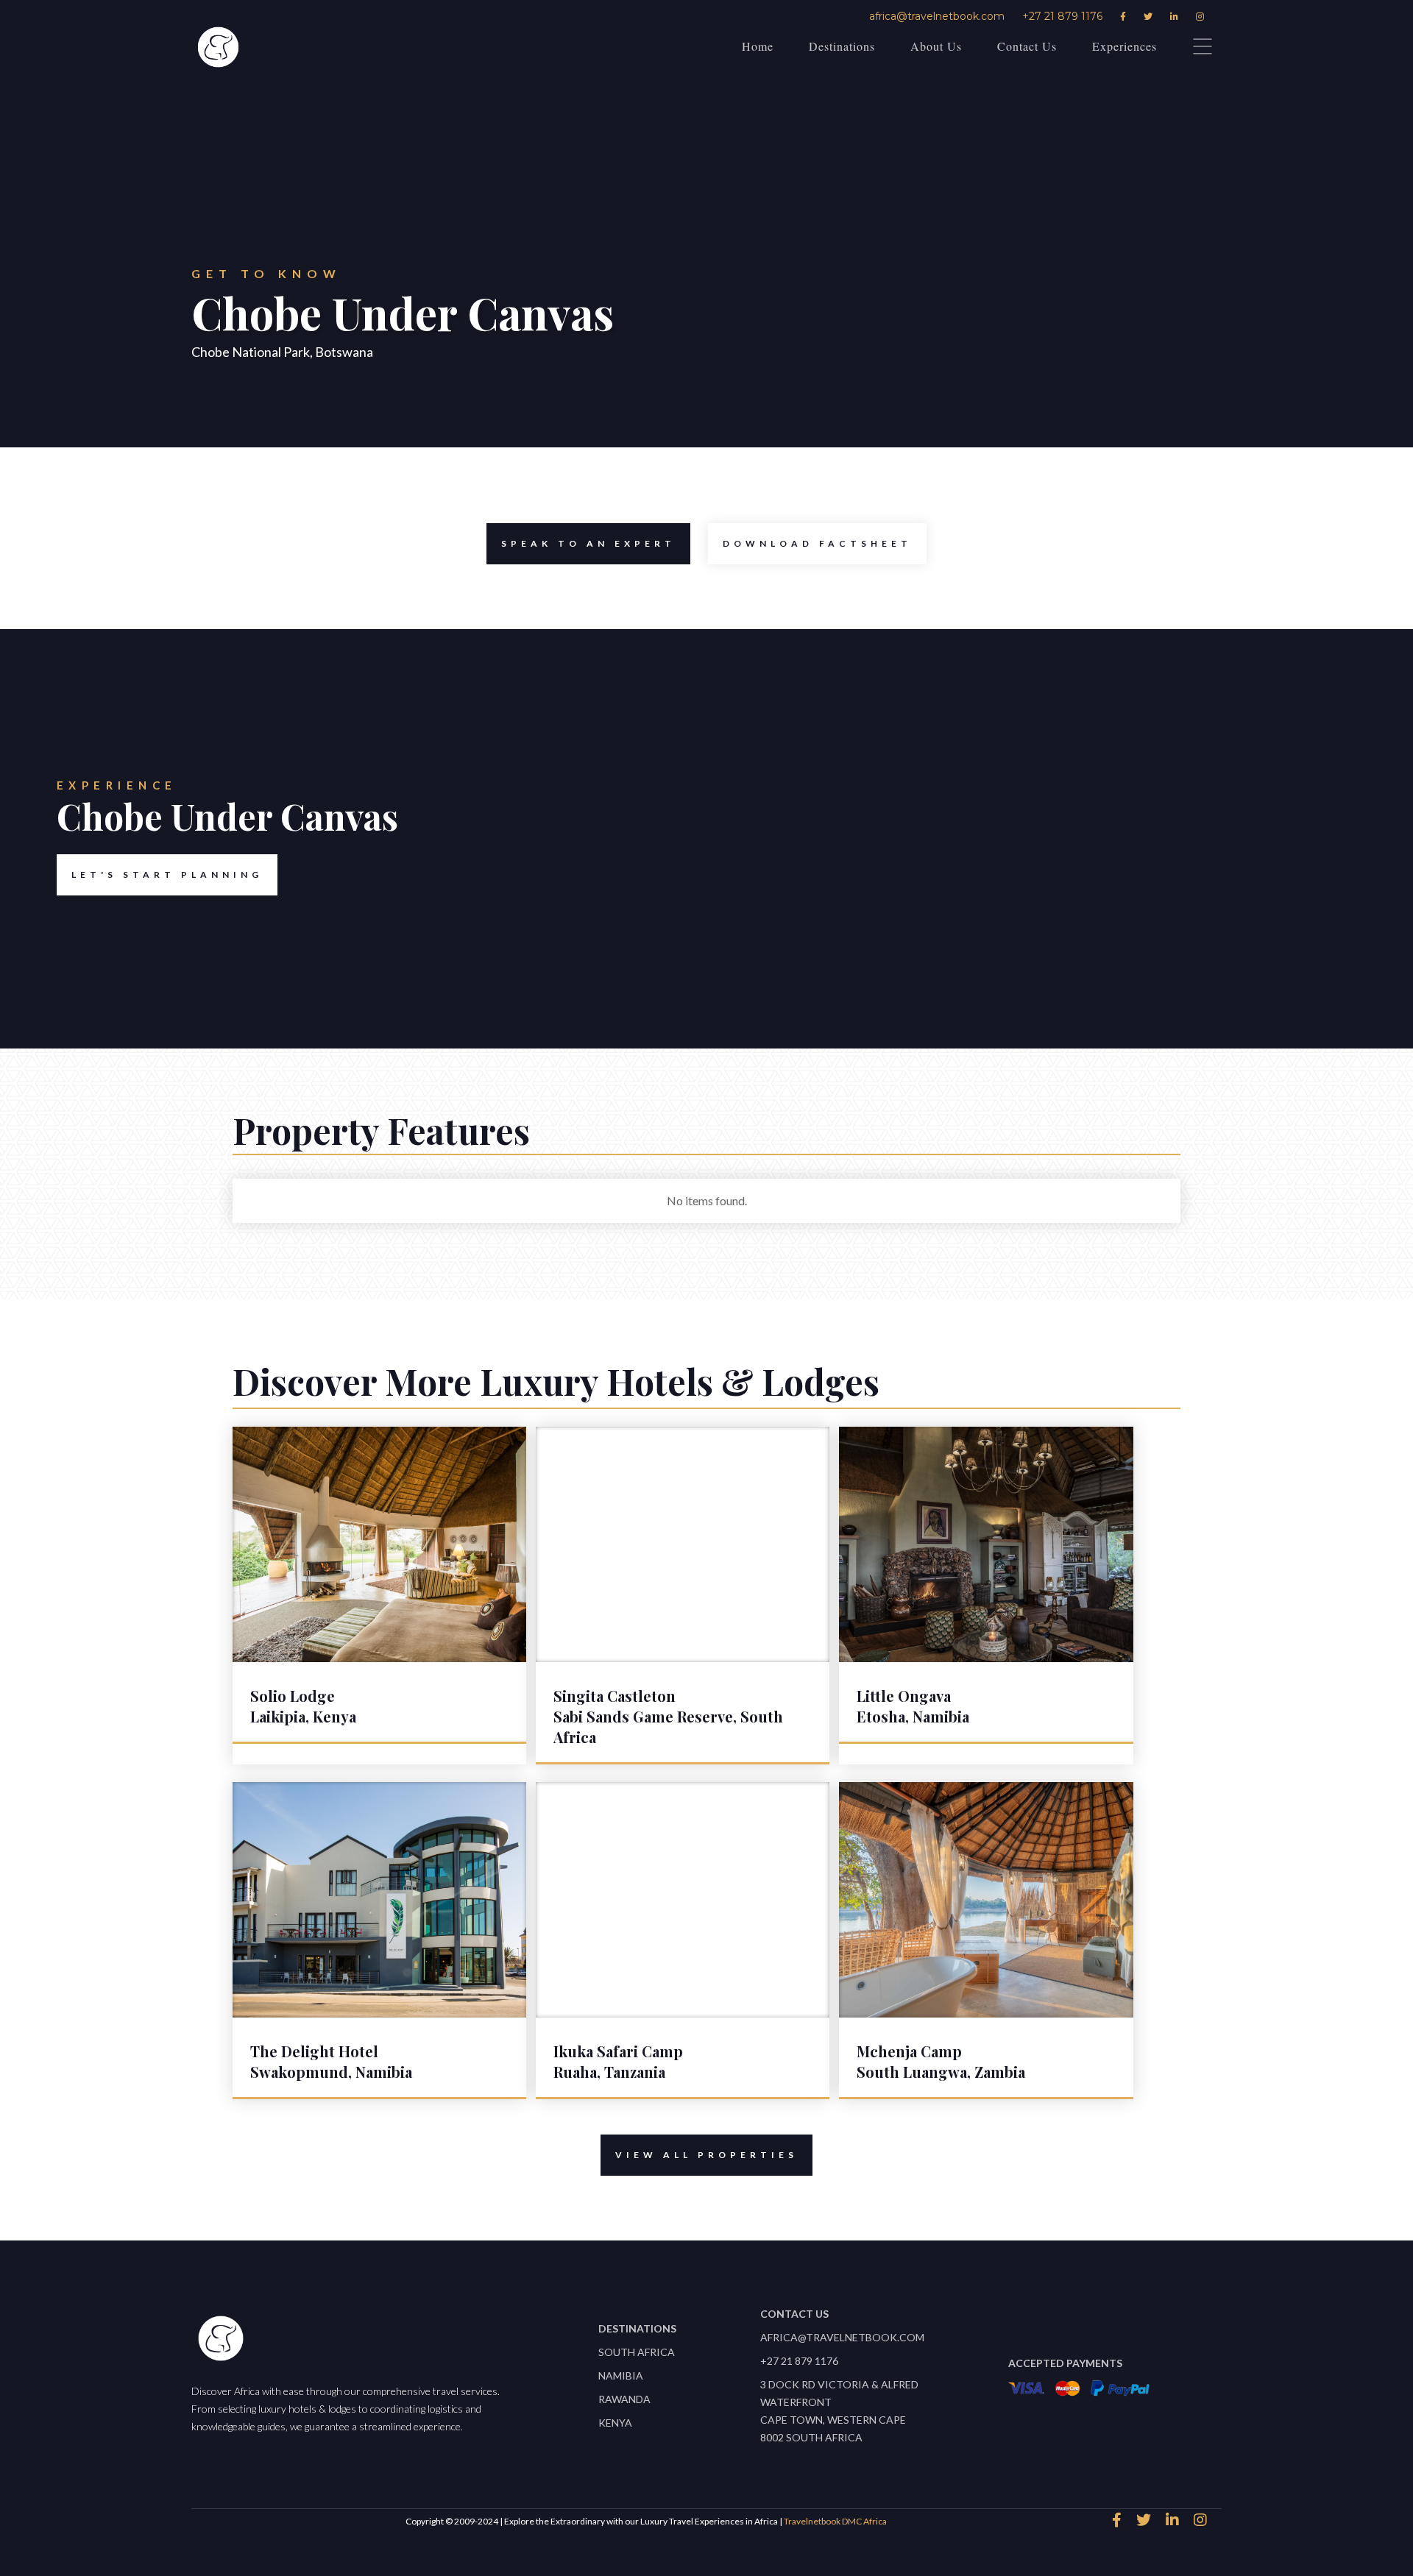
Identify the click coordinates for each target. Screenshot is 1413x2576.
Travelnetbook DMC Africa (835, 2521)
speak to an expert (588, 543)
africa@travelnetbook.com (937, 16)
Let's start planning (167, 874)
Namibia (621, 2375)
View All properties (706, 2155)
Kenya (615, 2423)
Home (758, 46)
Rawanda (624, 2399)
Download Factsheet (817, 543)
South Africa (637, 2352)
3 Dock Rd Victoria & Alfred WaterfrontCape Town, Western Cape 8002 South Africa (839, 2411)
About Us (936, 46)
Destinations (842, 46)
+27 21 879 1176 (1062, 16)
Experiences (1125, 46)
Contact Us (1027, 46)
